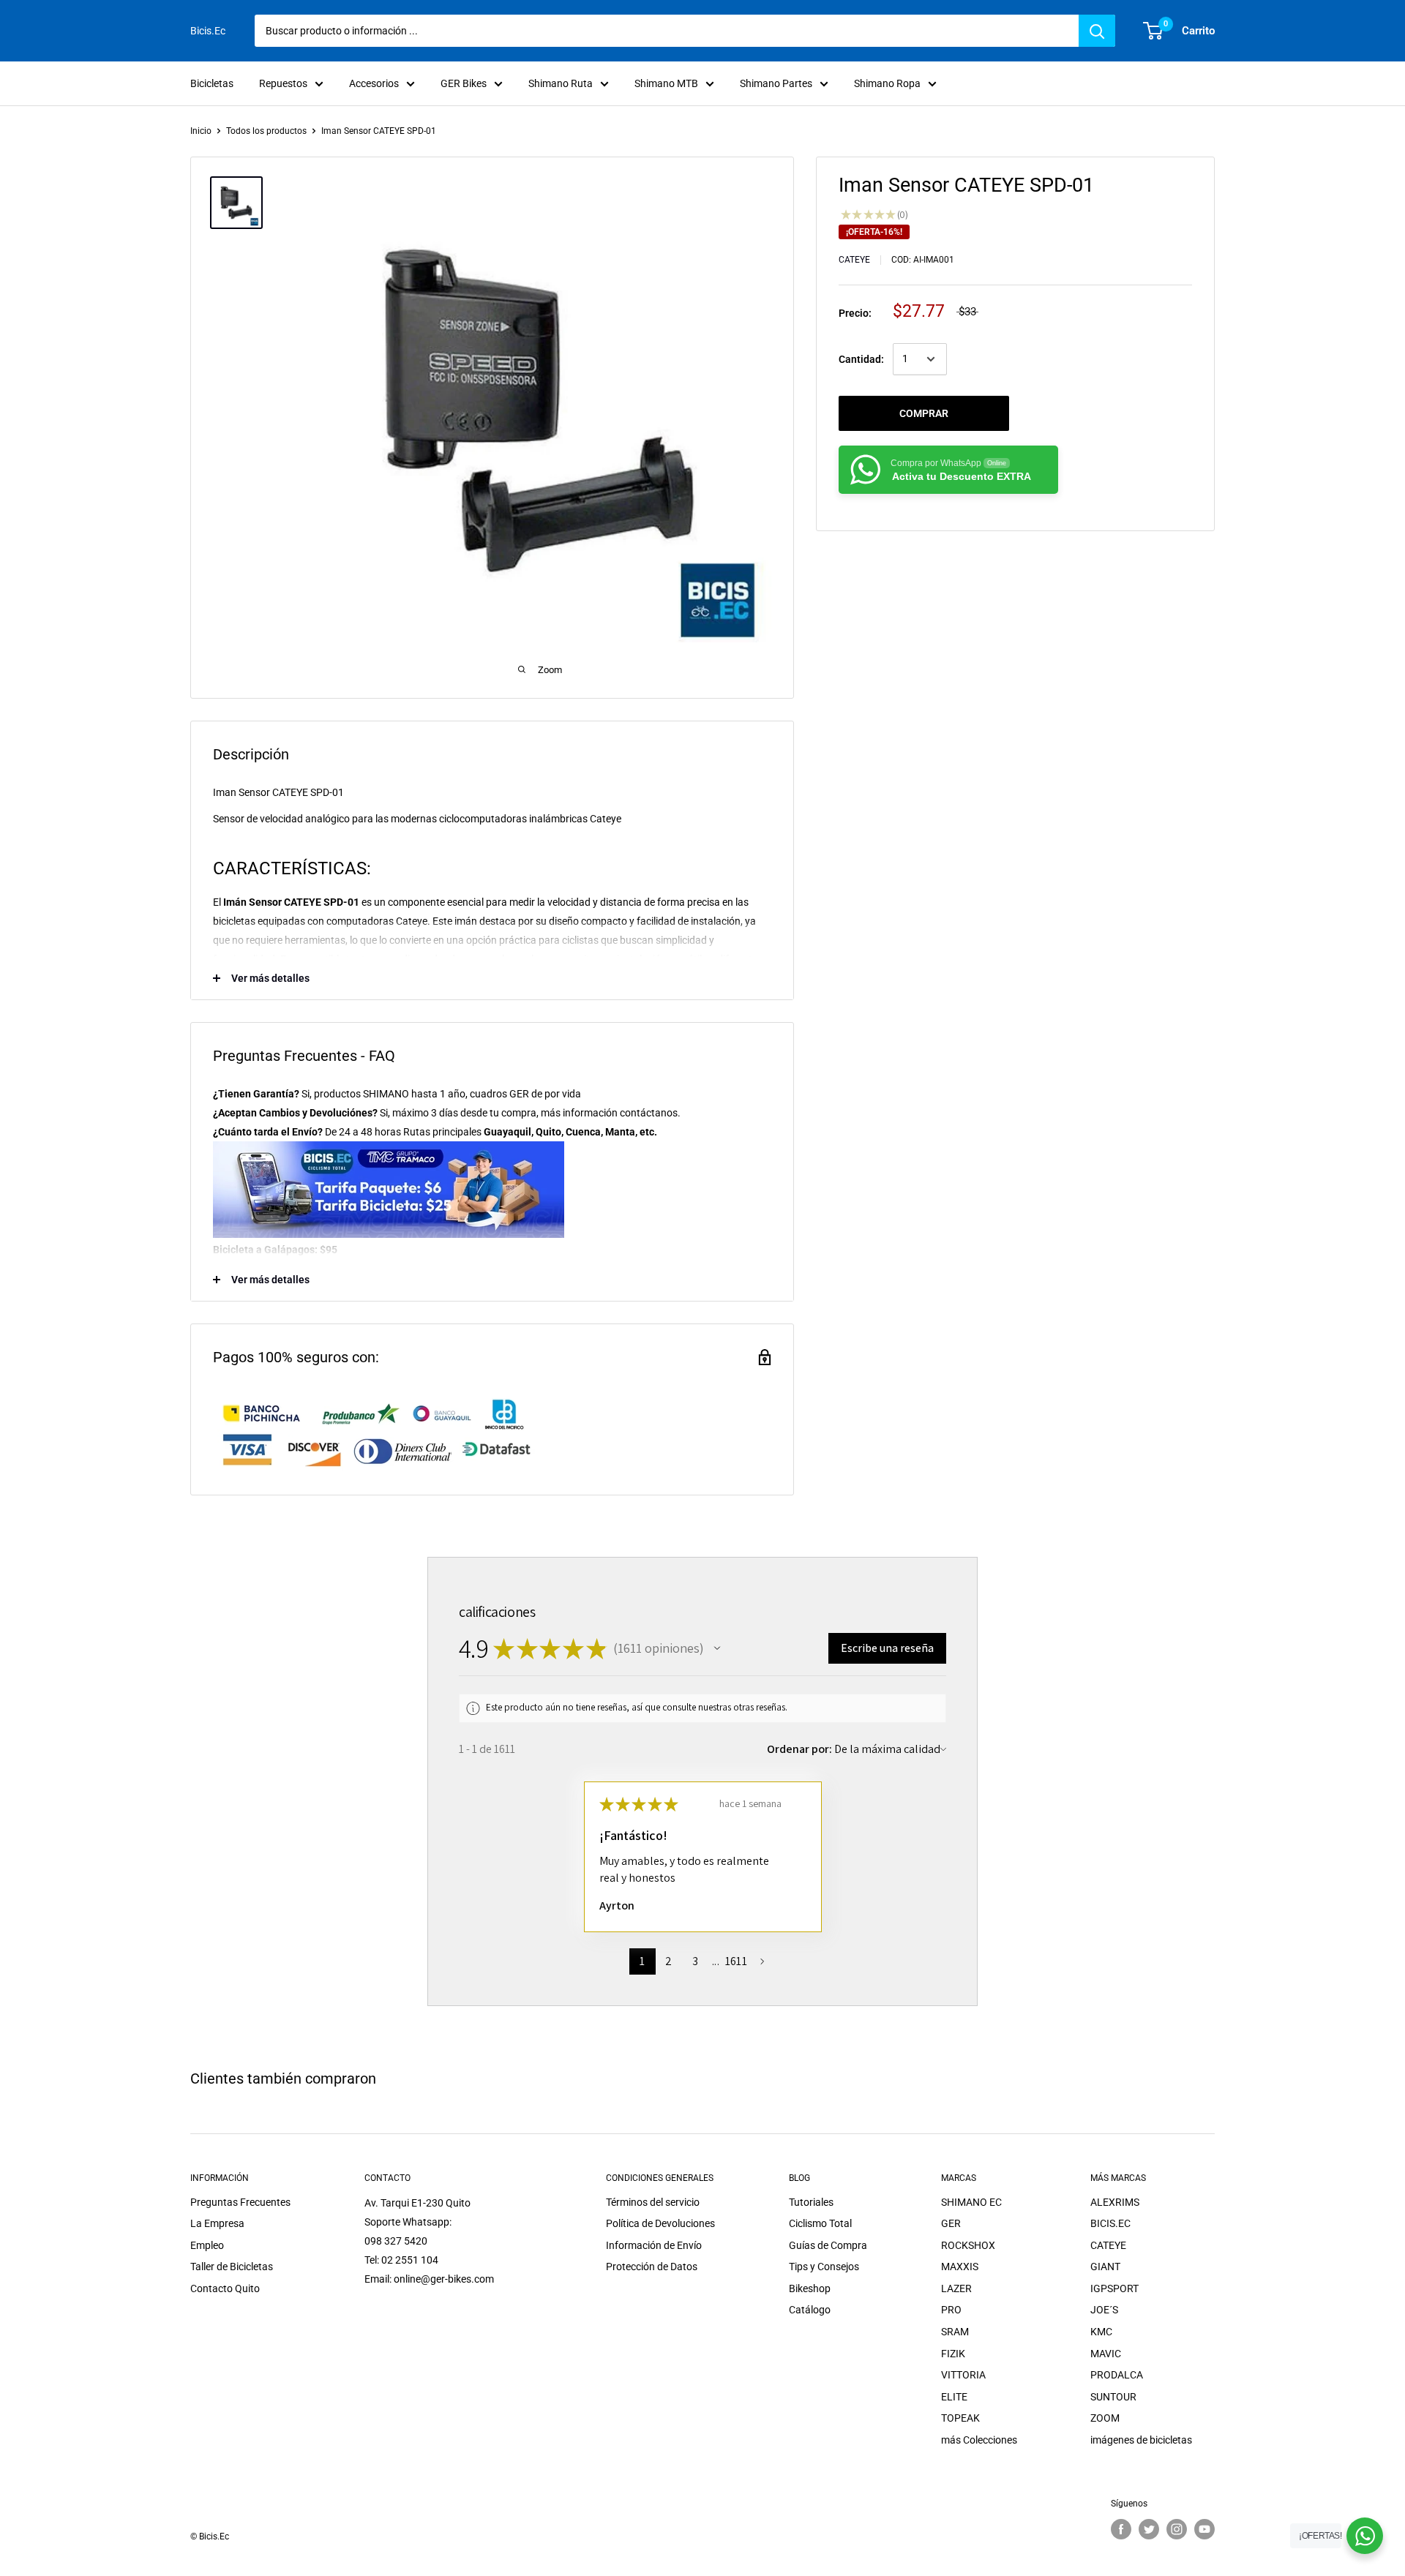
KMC (1101, 2332)
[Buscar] (1097, 31)
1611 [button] (736, 1961)
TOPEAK (960, 2418)
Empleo (207, 2245)
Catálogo (810, 2310)
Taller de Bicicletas (232, 2267)
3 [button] (695, 1961)
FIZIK (953, 2354)
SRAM (955, 2332)
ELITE (954, 2397)
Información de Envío (654, 2245)
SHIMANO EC (971, 2202)
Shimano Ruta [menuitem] (561, 83)
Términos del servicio (653, 2202)
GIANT (1105, 2267)
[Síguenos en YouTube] (1204, 2529)
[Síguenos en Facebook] (1121, 2529)
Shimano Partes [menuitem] (776, 83)
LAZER (956, 2288)
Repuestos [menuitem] (283, 83)
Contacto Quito (225, 2288)
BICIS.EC (1110, 2223)
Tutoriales (811, 2202)
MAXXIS (960, 2267)
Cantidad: (861, 359)
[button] (717, 1648)
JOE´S (1104, 2310)
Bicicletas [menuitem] (212, 83)
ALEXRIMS (1115, 2202)
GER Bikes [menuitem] (464, 83)
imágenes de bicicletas (1141, 2440)
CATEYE (854, 260)
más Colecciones (979, 2440)
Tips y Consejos (824, 2267)
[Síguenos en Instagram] (1177, 2529)
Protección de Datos (652, 2267)
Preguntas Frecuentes (240, 2202)
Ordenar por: (799, 1749)
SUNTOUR (1113, 2397)
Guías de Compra (828, 2245)
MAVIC (1106, 2354)
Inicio (201, 131)
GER (951, 2223)
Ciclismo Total (820, 2223)
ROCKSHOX (968, 2245)
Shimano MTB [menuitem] (666, 83)
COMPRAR (924, 413)
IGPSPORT (1114, 2288)
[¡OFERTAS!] (1365, 2536)
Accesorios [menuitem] (374, 83)
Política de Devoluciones (660, 2223)
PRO (951, 2310)
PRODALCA (1117, 2375)
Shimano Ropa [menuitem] (887, 83)
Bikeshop (810, 2288)
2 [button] (668, 1961)
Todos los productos (266, 131)
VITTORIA (963, 2375)
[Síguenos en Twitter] (1149, 2529)
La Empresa (217, 2223)
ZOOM (1105, 2418)
